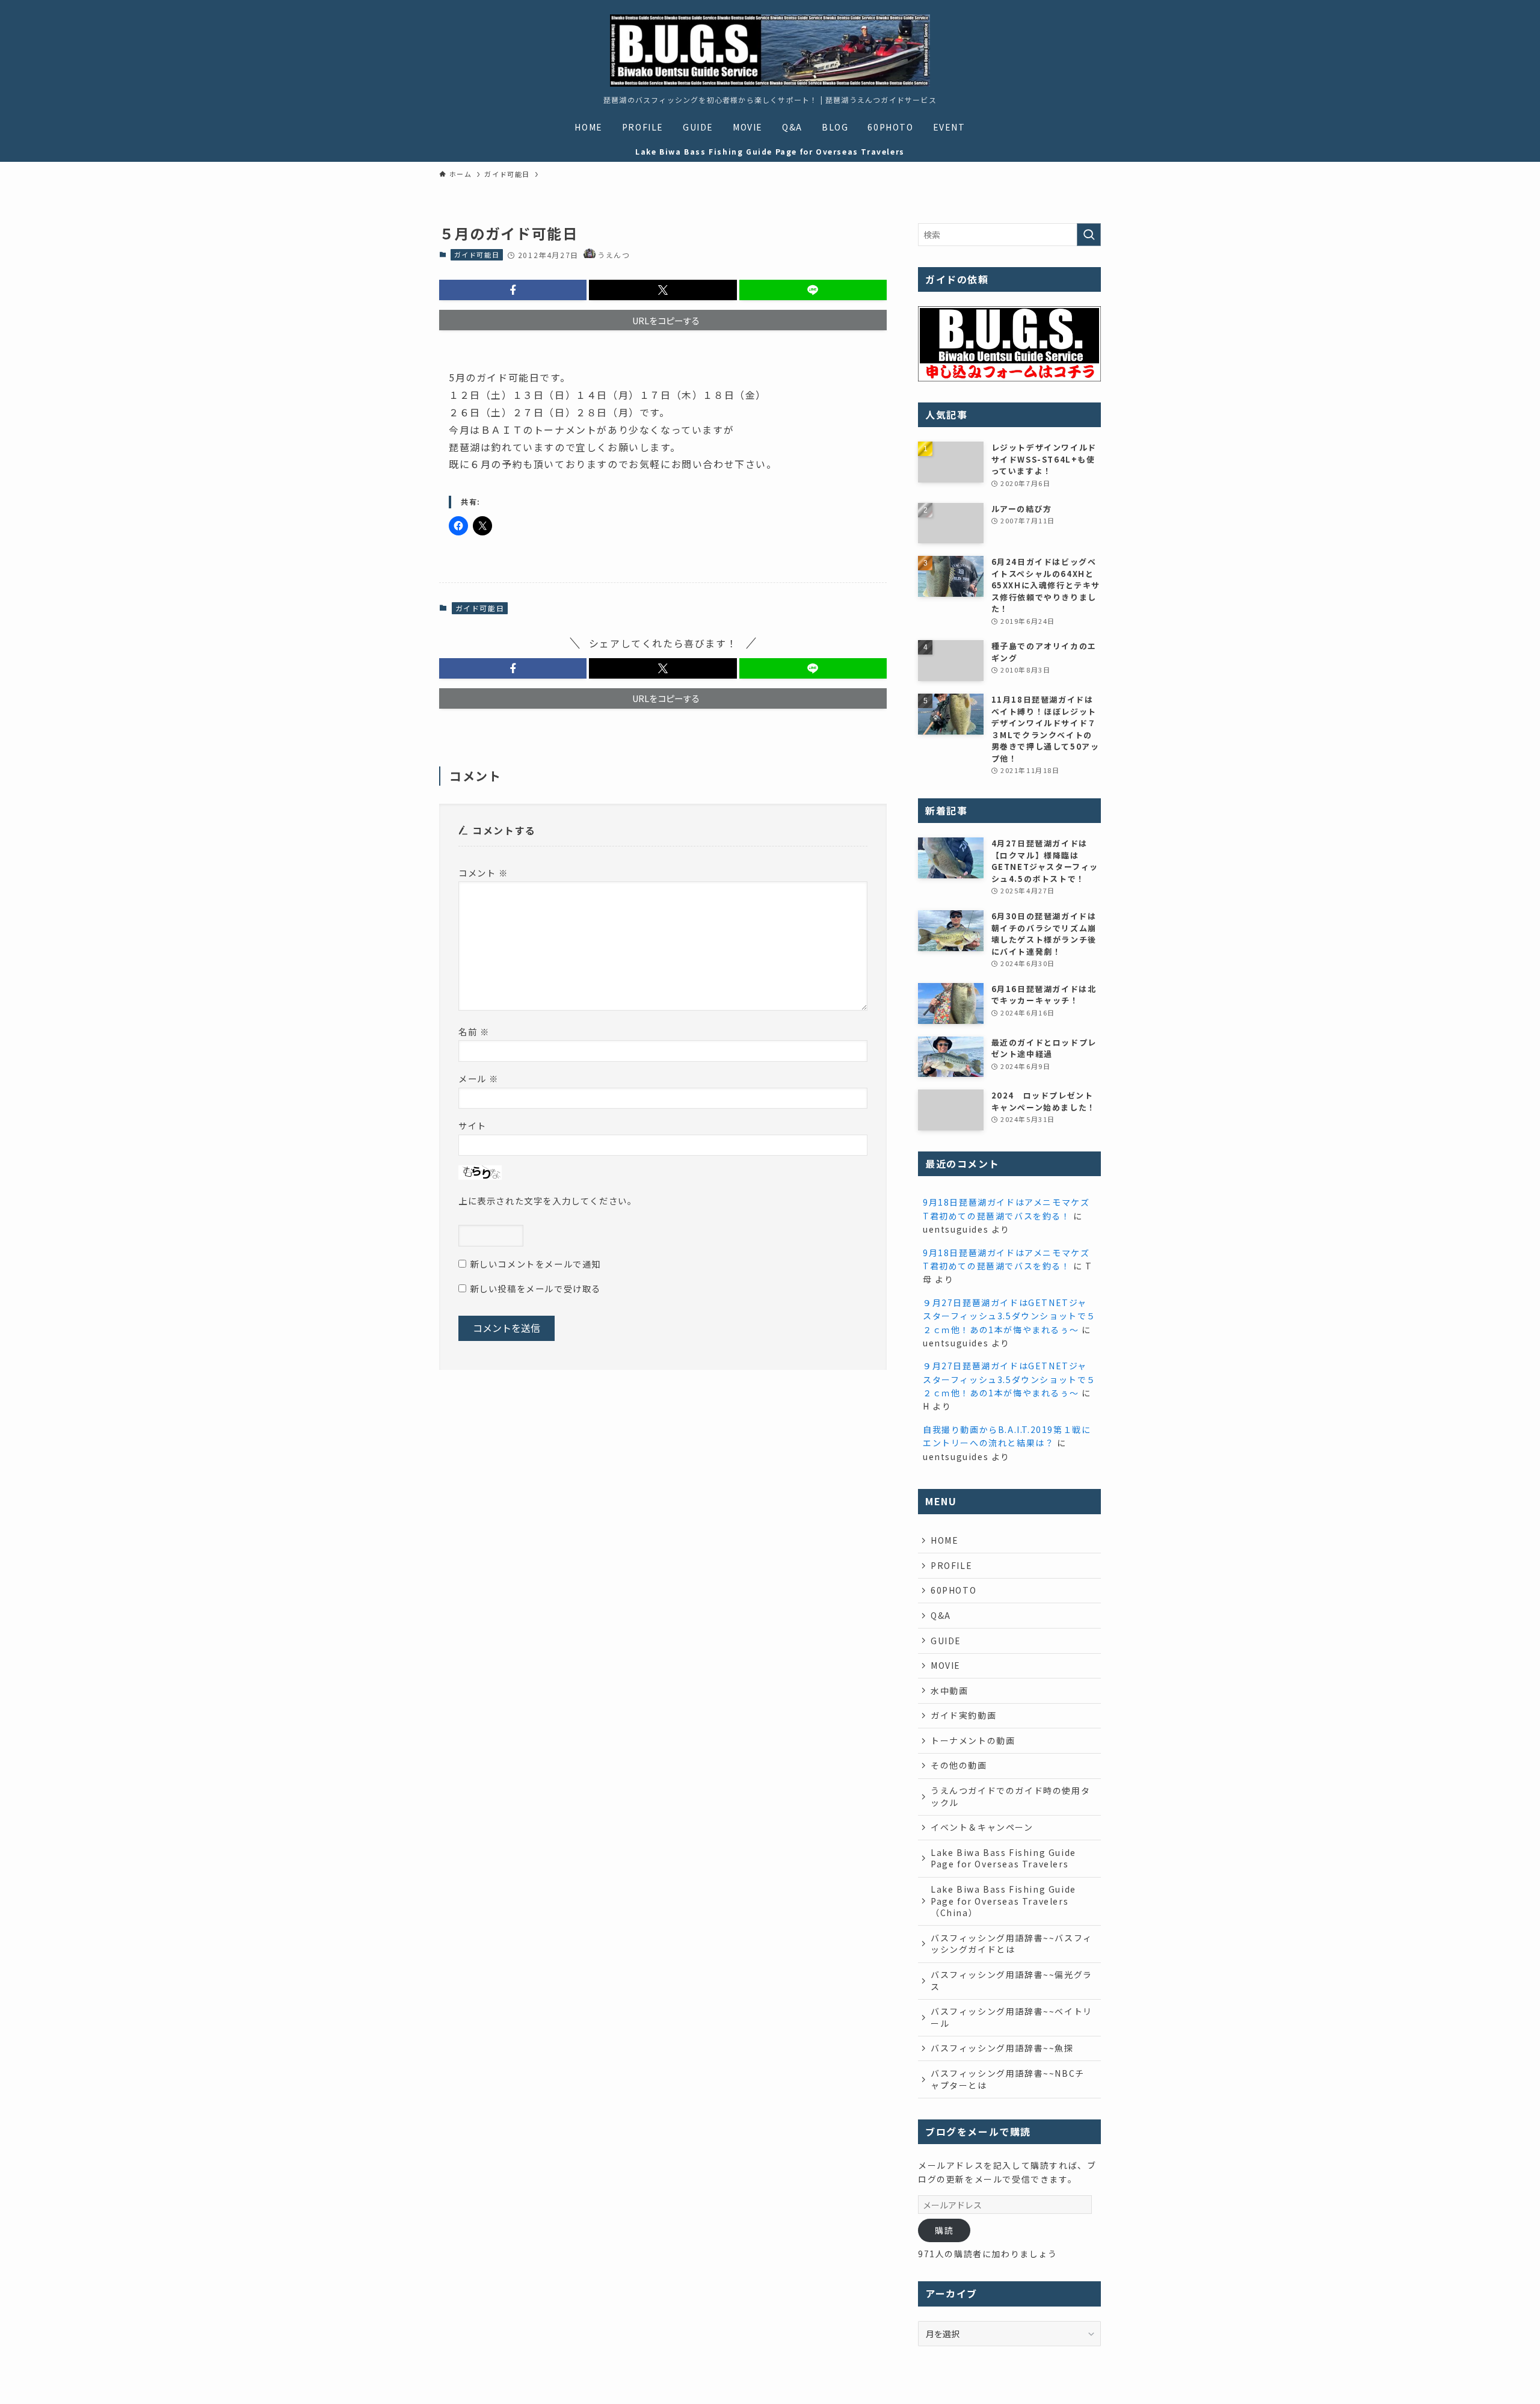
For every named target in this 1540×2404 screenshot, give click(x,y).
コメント (483, 873)
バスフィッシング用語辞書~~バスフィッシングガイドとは (1012, 1944)
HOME (944, 1540)
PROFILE (951, 1565)
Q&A (941, 1615)
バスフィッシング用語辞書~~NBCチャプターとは (1008, 2079)
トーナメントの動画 (973, 1740)
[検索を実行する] (1089, 235)
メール (479, 1078)
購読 (944, 2230)
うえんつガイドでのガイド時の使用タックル (1010, 1796)
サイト (473, 1125)
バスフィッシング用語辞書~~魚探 (1002, 2048)
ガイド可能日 (477, 254)
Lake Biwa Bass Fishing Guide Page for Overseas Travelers (1003, 1858)
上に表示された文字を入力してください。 (547, 1200)
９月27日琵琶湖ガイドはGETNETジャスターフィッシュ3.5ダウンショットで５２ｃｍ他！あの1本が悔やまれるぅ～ (1009, 1316)
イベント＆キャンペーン (982, 1827)
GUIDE (946, 1641)
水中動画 (949, 1691)
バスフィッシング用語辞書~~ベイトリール (1012, 2017)
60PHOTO (953, 1590)
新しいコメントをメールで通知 (535, 1264)
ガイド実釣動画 (963, 1715)
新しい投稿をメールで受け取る (535, 1288)
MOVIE (946, 1665)
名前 (474, 1031)
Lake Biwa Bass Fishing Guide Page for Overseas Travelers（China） (1003, 1901)
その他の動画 (959, 1765)
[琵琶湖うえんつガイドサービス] (770, 51)
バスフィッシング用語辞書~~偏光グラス (1012, 1980)
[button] (513, 290)
